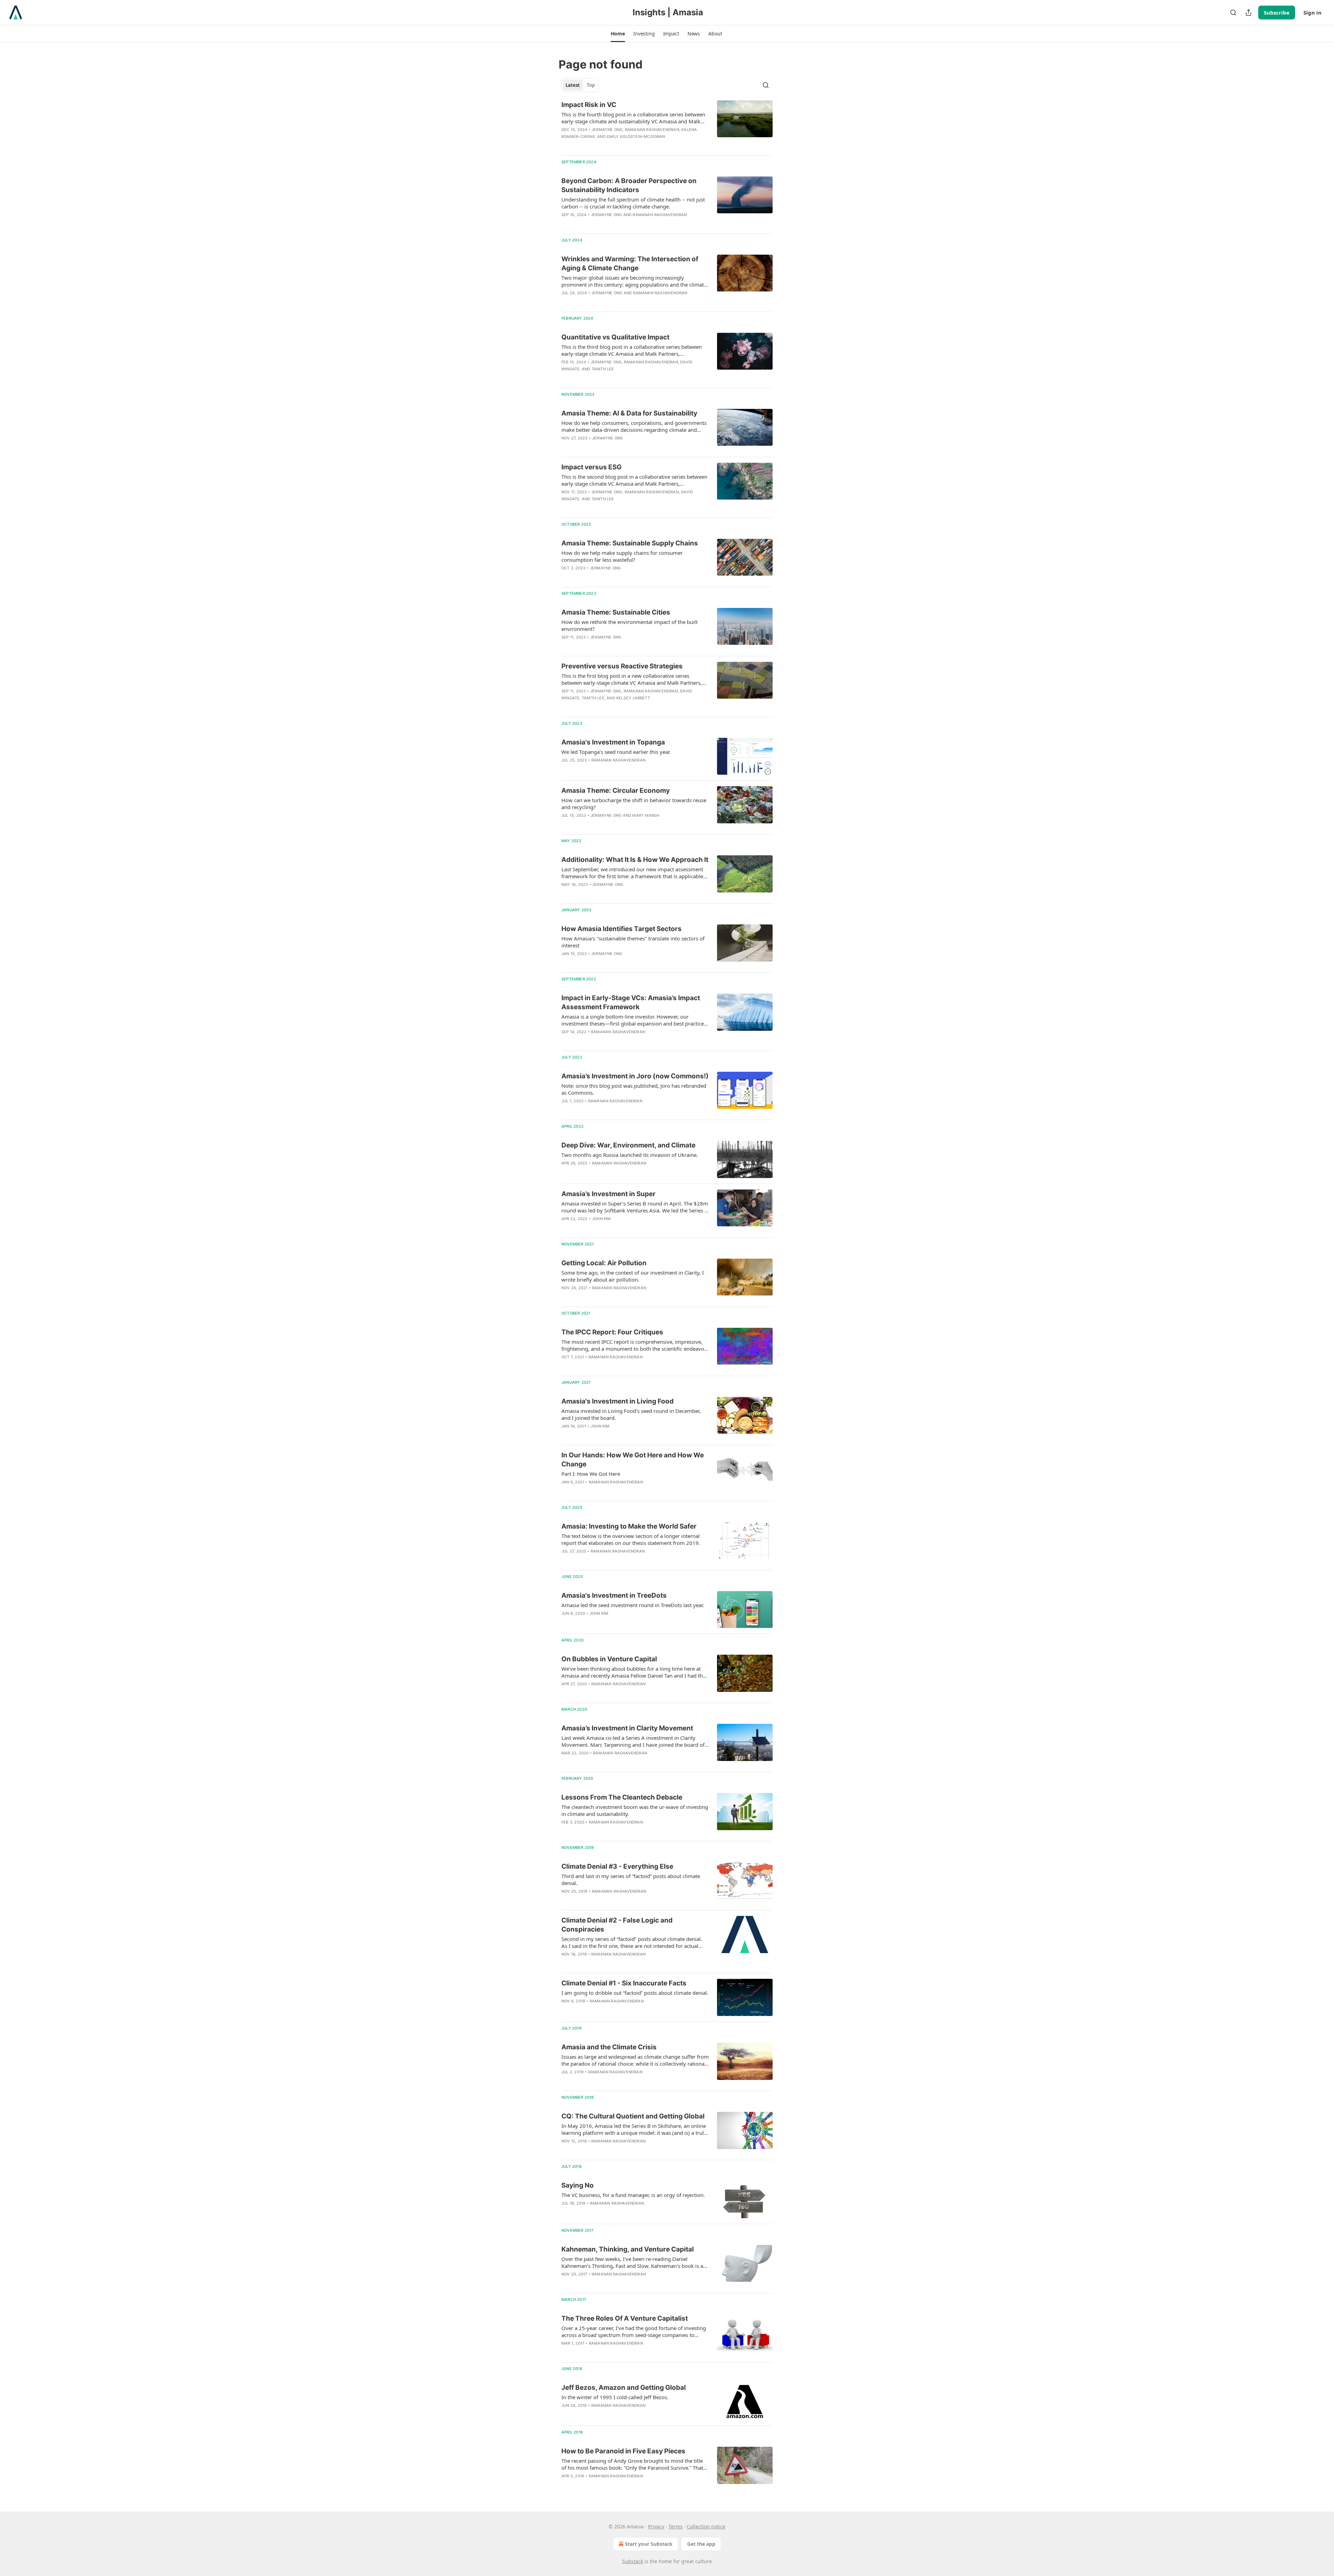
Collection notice (706, 2526)
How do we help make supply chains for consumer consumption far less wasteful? (622, 556)
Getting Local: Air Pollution (604, 1263)
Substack (633, 2561)
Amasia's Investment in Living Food (617, 1401)
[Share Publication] (1249, 13)
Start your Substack (649, 2544)
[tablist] (580, 85)
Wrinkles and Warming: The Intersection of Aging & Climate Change (630, 264)
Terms (676, 2526)
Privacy (656, 2526)
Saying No (578, 2185)
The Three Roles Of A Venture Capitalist (625, 2318)
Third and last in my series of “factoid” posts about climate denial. (631, 1879)
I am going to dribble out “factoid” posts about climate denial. (635, 1993)
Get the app (701, 2544)
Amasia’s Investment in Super (608, 1194)
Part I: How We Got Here (591, 1474)
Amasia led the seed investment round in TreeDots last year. (633, 1605)
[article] (667, 125)
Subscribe (1277, 13)
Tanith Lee (603, 369)
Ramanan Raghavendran (652, 130)
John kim (602, 1219)
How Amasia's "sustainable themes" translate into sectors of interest (633, 942)
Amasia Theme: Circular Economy (616, 791)
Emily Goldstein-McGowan (636, 137)
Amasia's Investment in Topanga (613, 742)
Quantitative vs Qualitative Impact (615, 337)
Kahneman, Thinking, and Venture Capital (628, 2249)
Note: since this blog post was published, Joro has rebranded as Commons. (634, 1089)
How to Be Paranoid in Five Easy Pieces (623, 2451)
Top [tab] (591, 85)
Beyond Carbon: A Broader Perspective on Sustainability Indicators (629, 185)
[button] (618, 34)
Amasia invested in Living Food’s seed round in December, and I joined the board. (631, 1414)
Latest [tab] (573, 85)
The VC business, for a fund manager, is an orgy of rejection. (633, 2195)
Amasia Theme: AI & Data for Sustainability (629, 413)
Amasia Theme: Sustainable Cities (616, 612)
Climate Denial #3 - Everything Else (617, 1866)
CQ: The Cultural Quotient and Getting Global (633, 2116)
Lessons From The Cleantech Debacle (622, 1797)
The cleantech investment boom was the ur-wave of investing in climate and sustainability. (635, 1810)
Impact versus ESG (591, 467)
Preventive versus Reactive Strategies (622, 666)
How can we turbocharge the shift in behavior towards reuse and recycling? (634, 804)
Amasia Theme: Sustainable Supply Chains (630, 543)
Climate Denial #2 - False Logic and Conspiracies (617, 1925)
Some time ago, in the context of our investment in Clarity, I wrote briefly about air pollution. (633, 1276)
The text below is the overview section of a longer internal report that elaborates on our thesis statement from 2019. (631, 1539)
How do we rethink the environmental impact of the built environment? (629, 625)
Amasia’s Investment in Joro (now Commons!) (635, 1076)
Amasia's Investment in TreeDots (614, 1595)
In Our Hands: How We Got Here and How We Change (633, 1460)
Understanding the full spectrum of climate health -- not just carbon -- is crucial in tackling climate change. (633, 203)
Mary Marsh (646, 815)
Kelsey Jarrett (633, 698)
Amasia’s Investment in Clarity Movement (627, 1728)
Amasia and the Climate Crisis (609, 2047)
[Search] (1233, 13)
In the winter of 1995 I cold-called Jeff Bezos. (615, 2397)
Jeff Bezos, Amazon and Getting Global (624, 2388)
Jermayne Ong (607, 130)
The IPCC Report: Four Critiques (612, 1332)
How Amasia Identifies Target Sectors (621, 929)
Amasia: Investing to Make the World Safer (629, 1526)
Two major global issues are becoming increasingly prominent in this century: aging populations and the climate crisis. (634, 281)
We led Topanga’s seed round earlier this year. (616, 752)
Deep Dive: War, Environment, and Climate (628, 1145)
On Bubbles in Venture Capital (609, 1659)
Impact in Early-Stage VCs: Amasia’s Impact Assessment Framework (631, 1002)
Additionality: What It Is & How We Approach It (635, 860)
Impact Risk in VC (589, 105)
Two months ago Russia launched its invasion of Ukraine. (630, 1155)
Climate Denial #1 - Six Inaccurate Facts (624, 1983)
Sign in (1312, 13)
